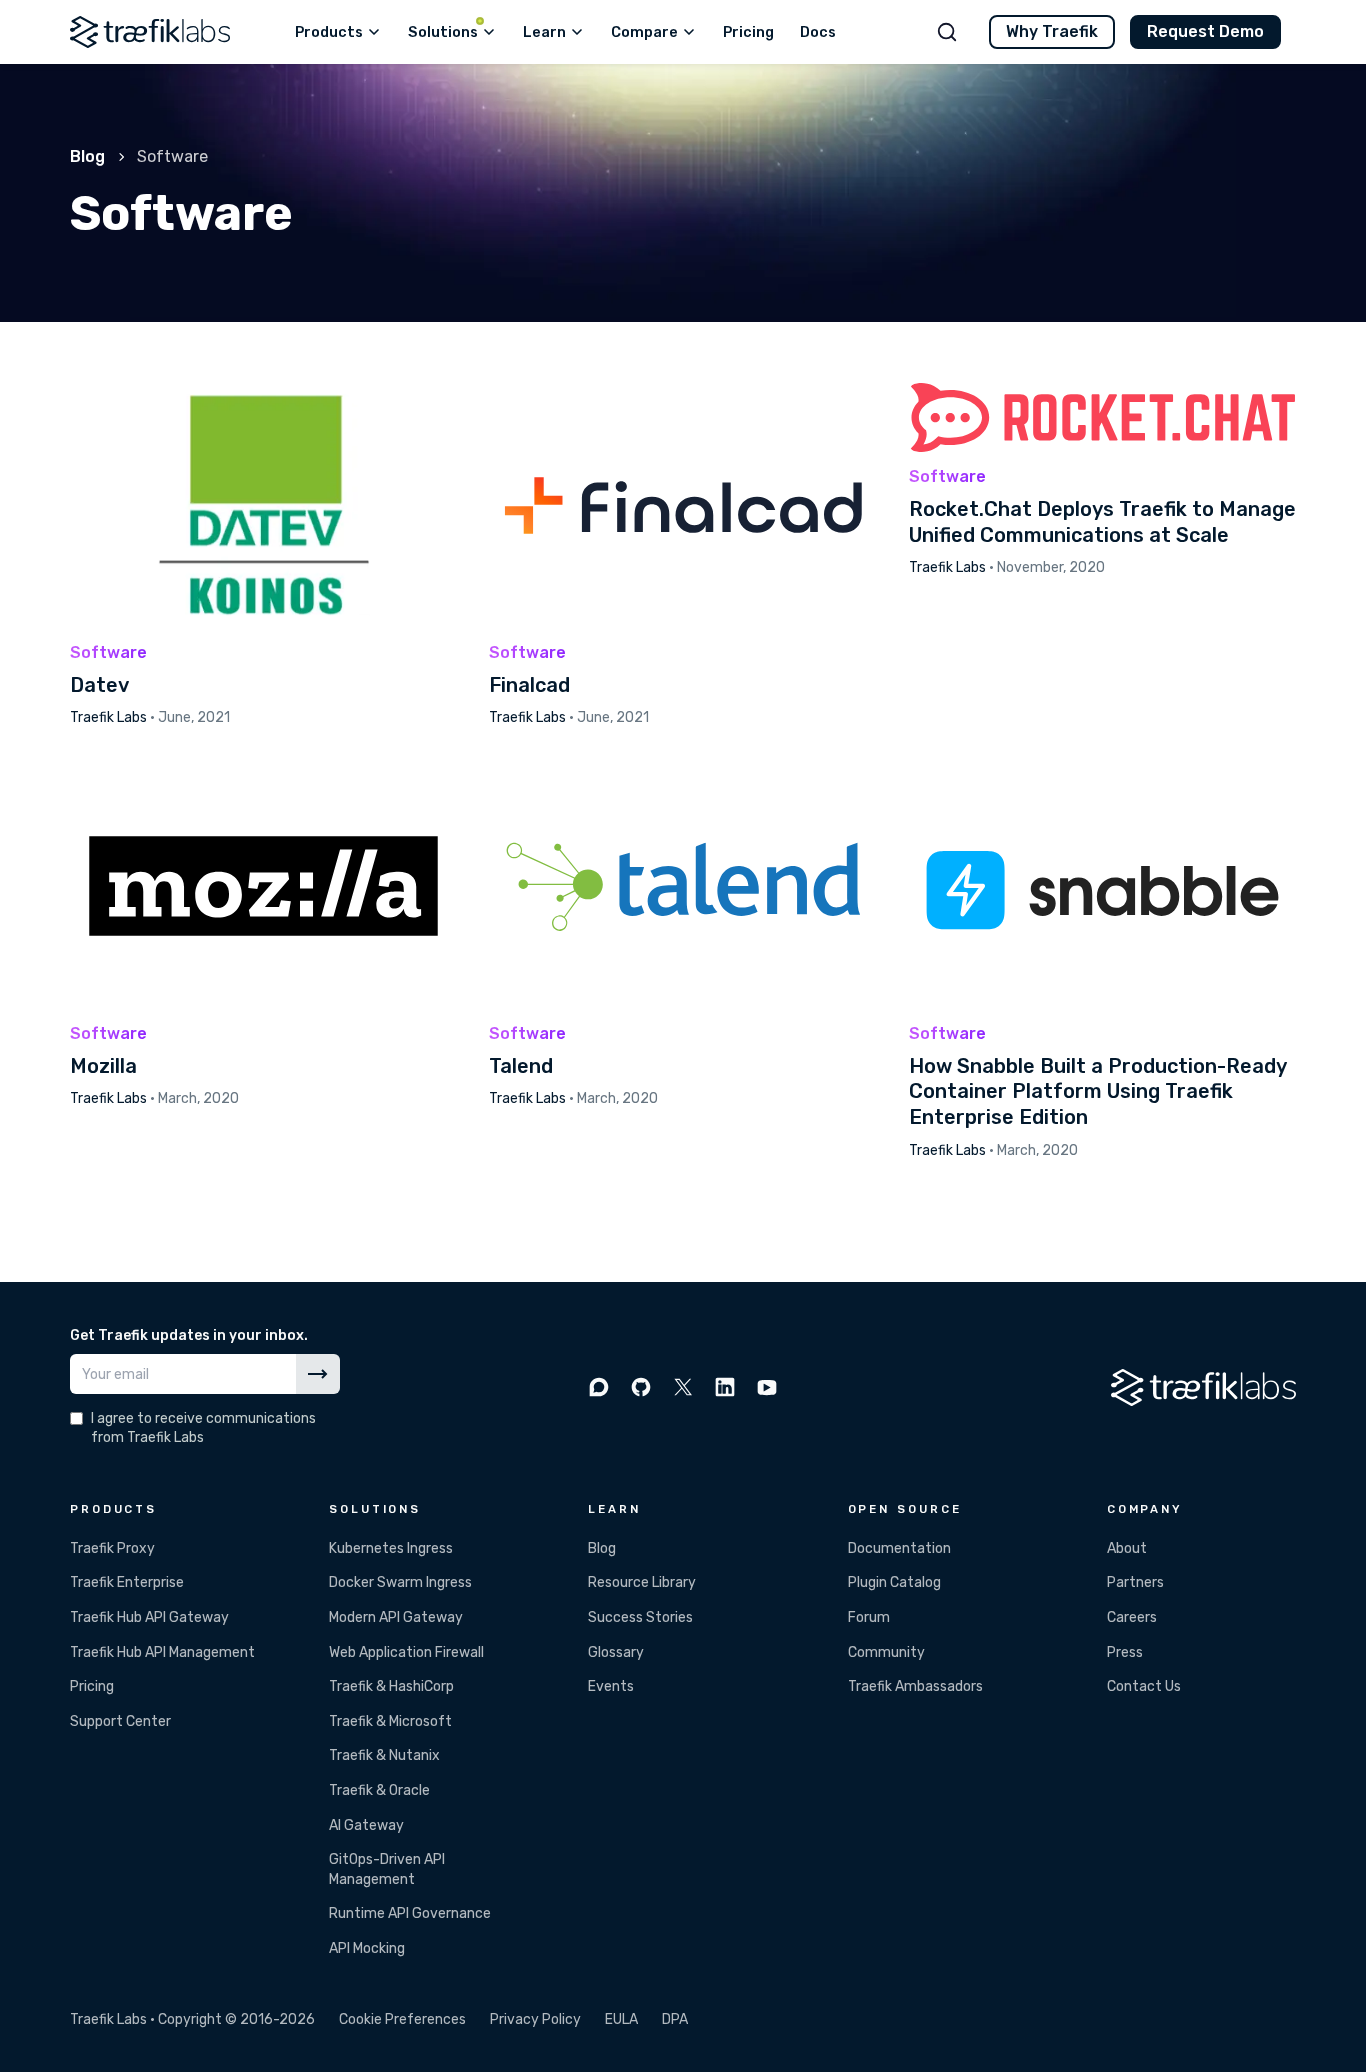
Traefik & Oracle (379, 1790)
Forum (869, 1617)
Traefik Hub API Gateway (149, 1617)
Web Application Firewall (406, 1652)
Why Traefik (1052, 31)
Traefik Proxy (112, 1548)
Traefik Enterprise (127, 1582)
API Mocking (367, 1948)
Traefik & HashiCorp (391, 1686)
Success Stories (640, 1617)
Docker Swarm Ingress (400, 1582)
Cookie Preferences (402, 2019)
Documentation (899, 1548)
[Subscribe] (318, 1374)
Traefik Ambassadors (915, 1686)
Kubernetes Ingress (391, 1548)
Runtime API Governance (410, 1913)
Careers (1132, 1617)
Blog (87, 156)
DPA (675, 2019)
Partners (1135, 1582)
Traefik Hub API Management (162, 1652)
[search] (947, 32)
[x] (683, 1387)
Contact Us (1144, 1686)
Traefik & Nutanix (384, 1755)
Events (611, 1686)
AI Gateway (366, 1825)
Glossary (616, 1652)
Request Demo (1205, 31)
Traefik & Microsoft (390, 1721)
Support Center (120, 1721)
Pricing (92, 1686)
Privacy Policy (535, 2019)
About (1127, 1548)
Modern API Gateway (396, 1617)
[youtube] (767, 1387)
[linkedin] (725, 1387)
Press (1125, 1652)
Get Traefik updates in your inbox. (189, 1335)
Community (886, 1652)
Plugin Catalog (894, 1582)
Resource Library (642, 1582)
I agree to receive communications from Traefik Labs (203, 1428)
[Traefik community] (599, 1387)
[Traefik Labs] (150, 32)
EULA (621, 2019)
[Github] (641, 1387)
